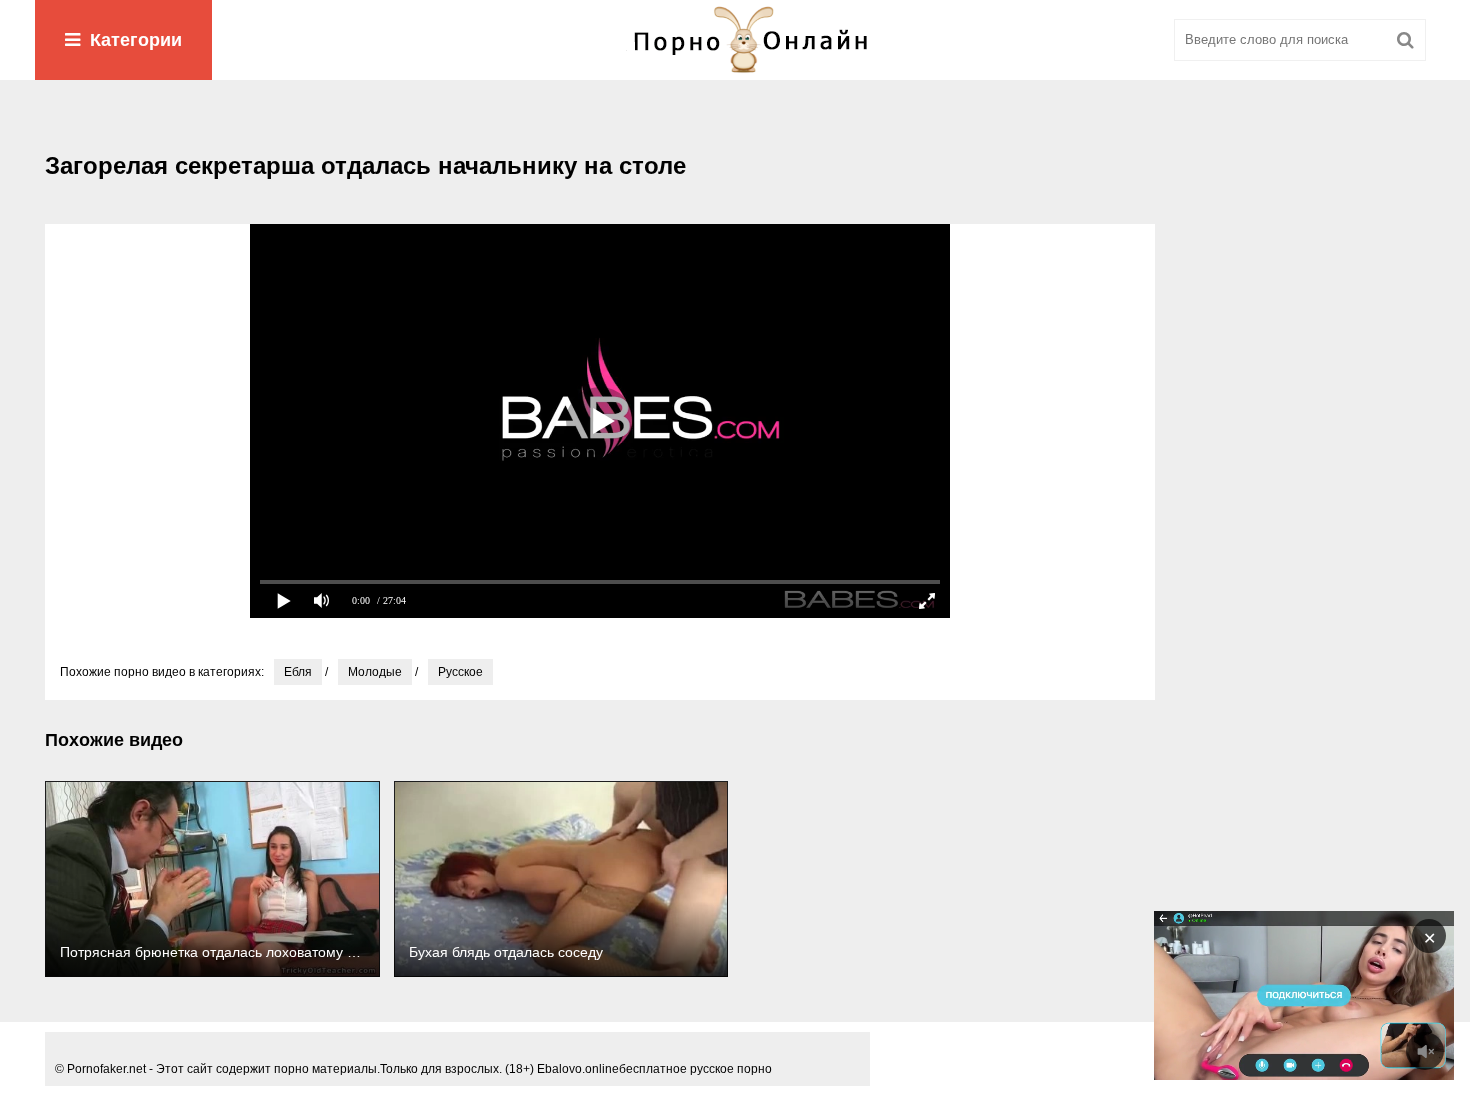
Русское (460, 672)
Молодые (375, 672)
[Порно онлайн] (735, 40)
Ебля (298, 672)
